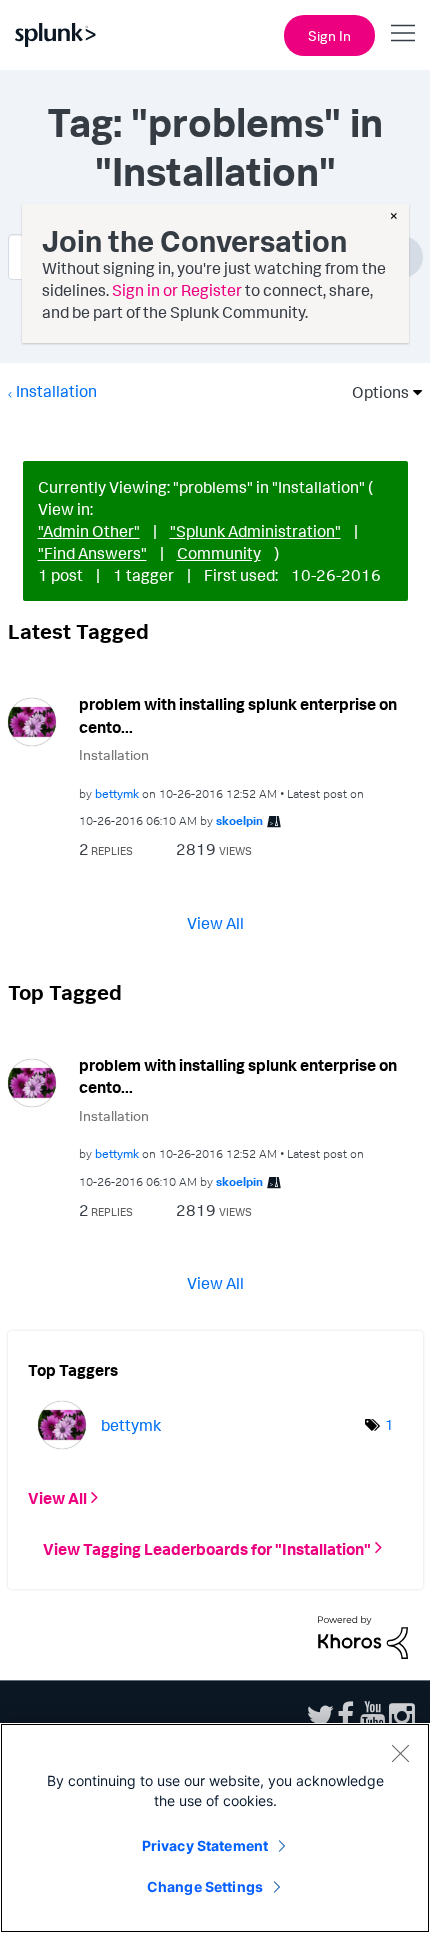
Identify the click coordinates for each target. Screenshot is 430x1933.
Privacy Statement (205, 1845)
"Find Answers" (92, 553)
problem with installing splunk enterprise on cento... (238, 715)
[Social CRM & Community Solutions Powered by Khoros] (363, 1636)
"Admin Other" (89, 531)
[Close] (400, 1753)
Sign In (329, 35)
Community (219, 553)
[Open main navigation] (403, 33)
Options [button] (374, 392)
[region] (215, 1828)
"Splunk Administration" (255, 531)
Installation (56, 391)
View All (215, 922)
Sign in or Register (177, 290)
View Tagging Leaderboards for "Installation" (207, 1548)
